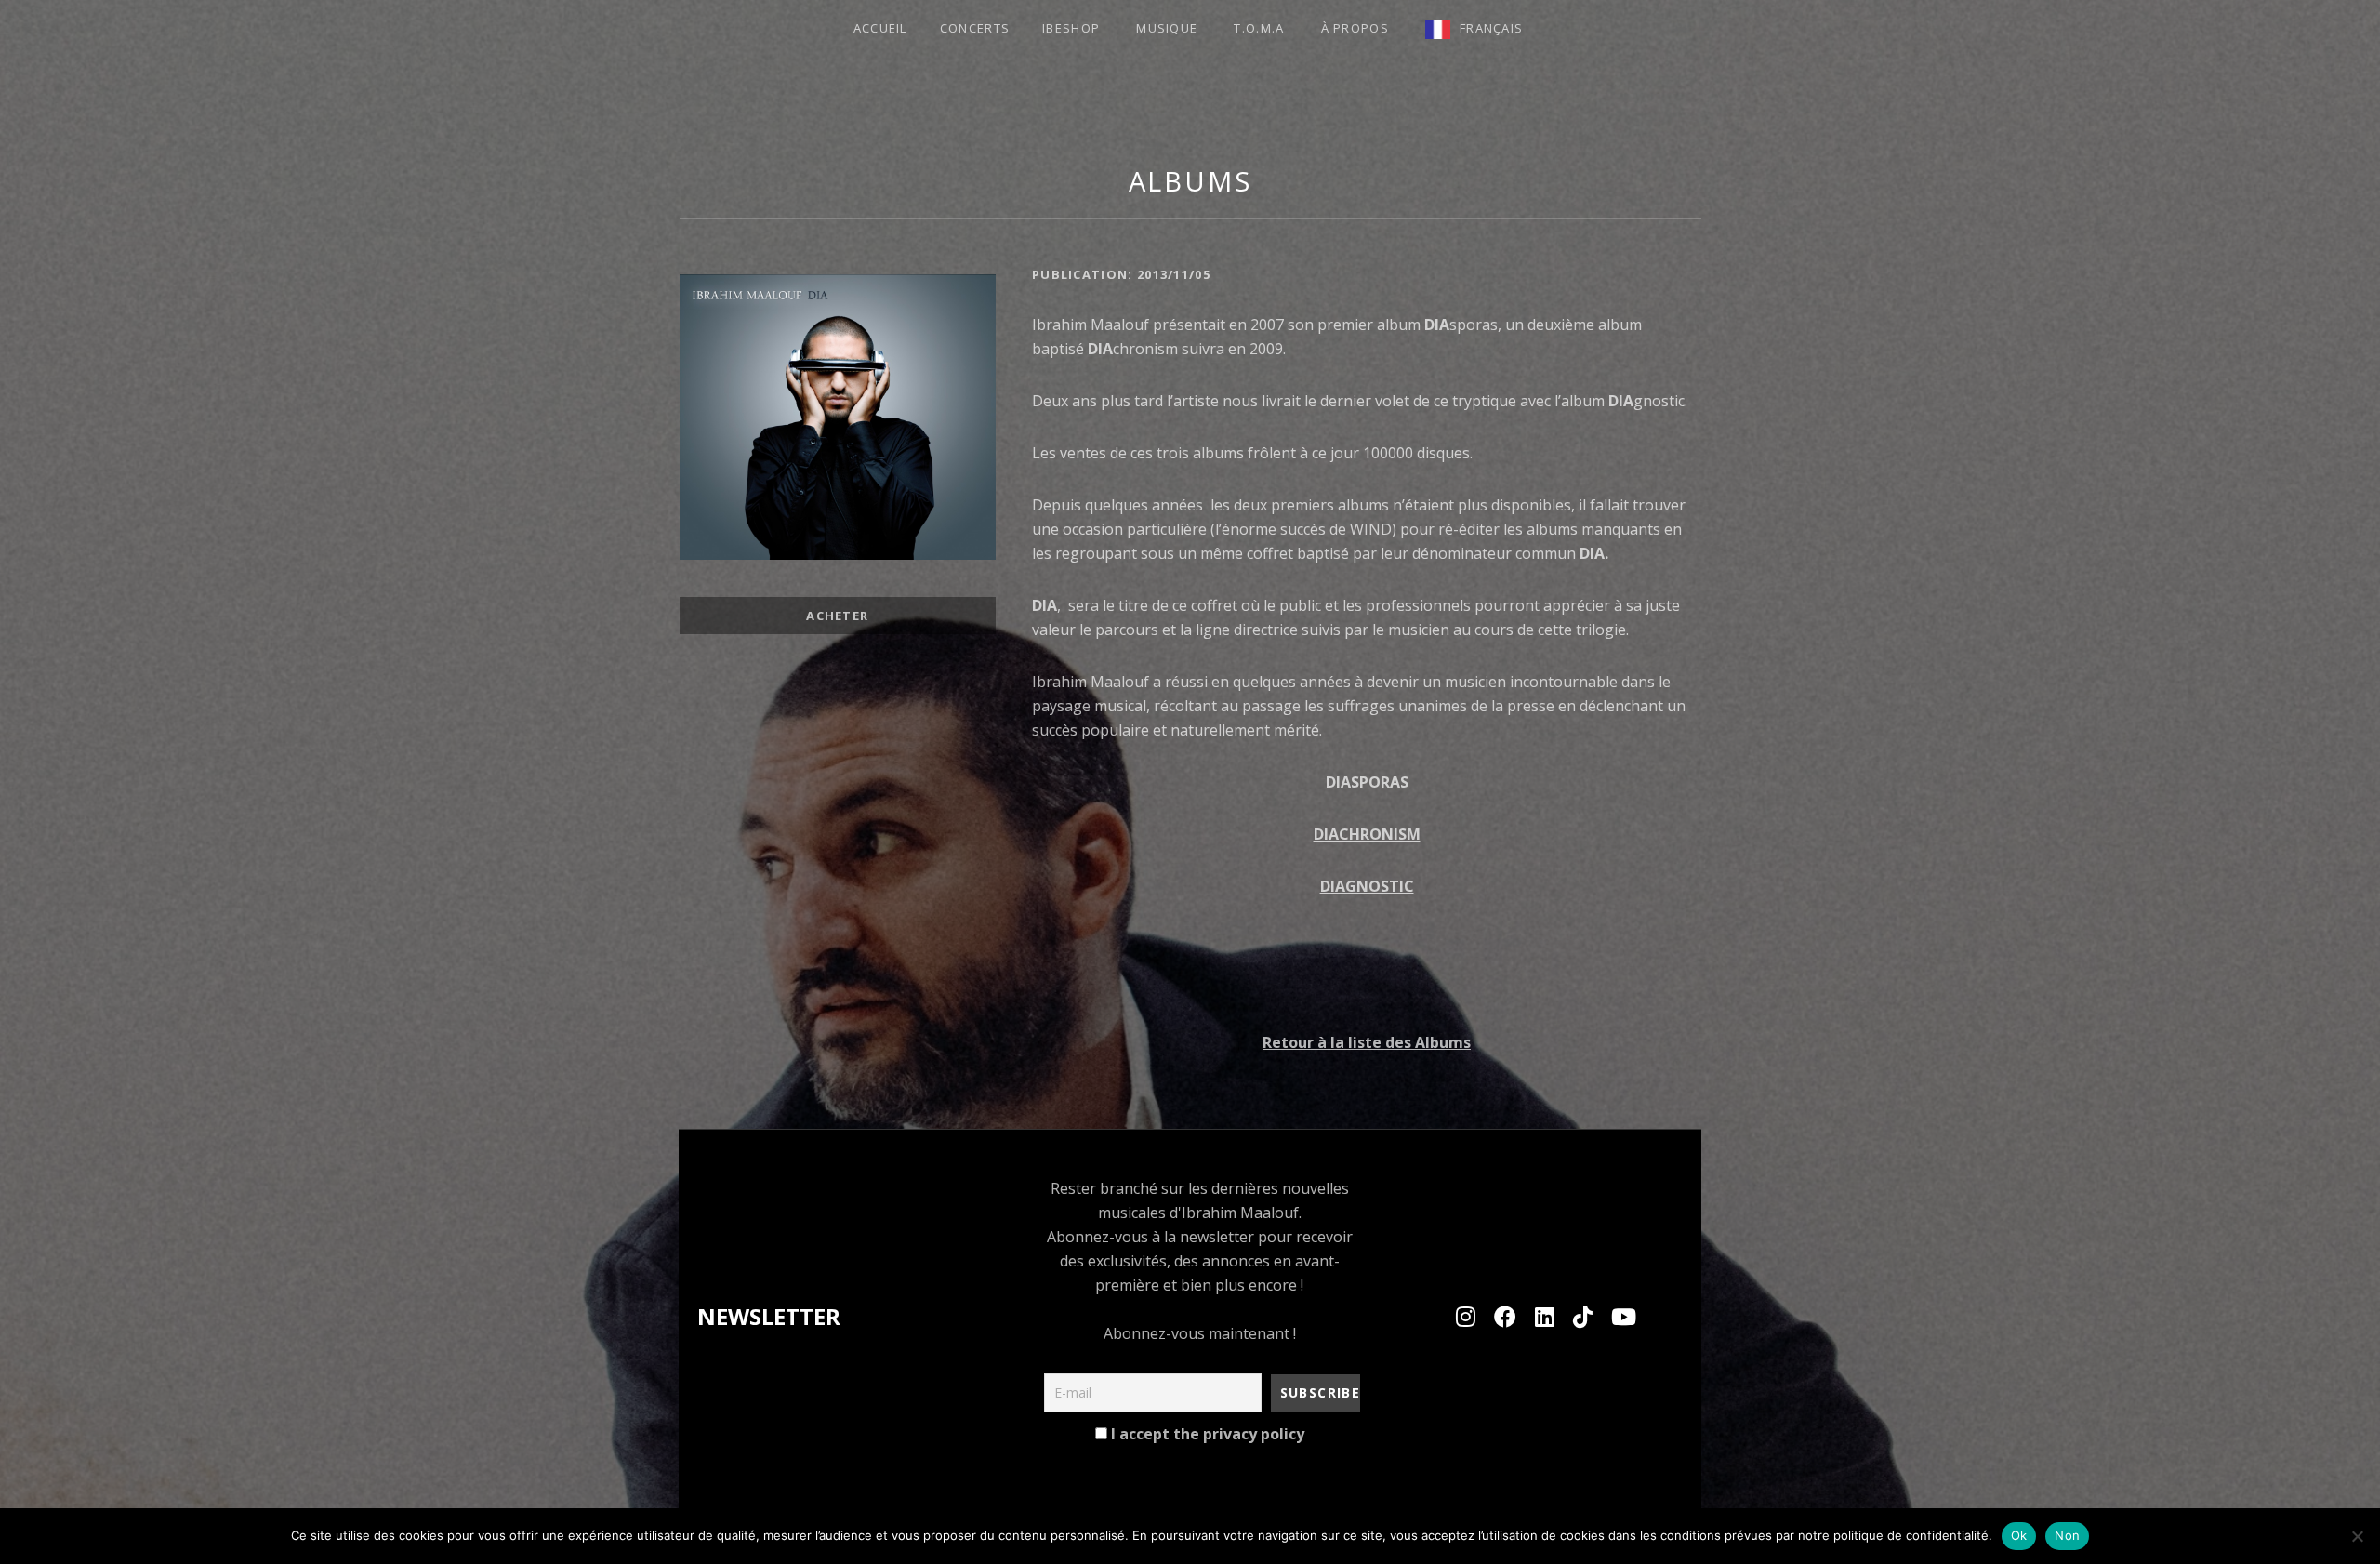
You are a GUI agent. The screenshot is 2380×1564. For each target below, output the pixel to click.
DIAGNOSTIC (1367, 886)
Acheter (837, 616)
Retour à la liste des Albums (1367, 1042)
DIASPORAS (1367, 782)
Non (2067, 1535)
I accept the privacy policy (1206, 1434)
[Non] (2357, 1536)
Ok (2019, 1535)
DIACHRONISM (1367, 834)
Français (1491, 28)
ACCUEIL (880, 28)
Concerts (975, 28)
